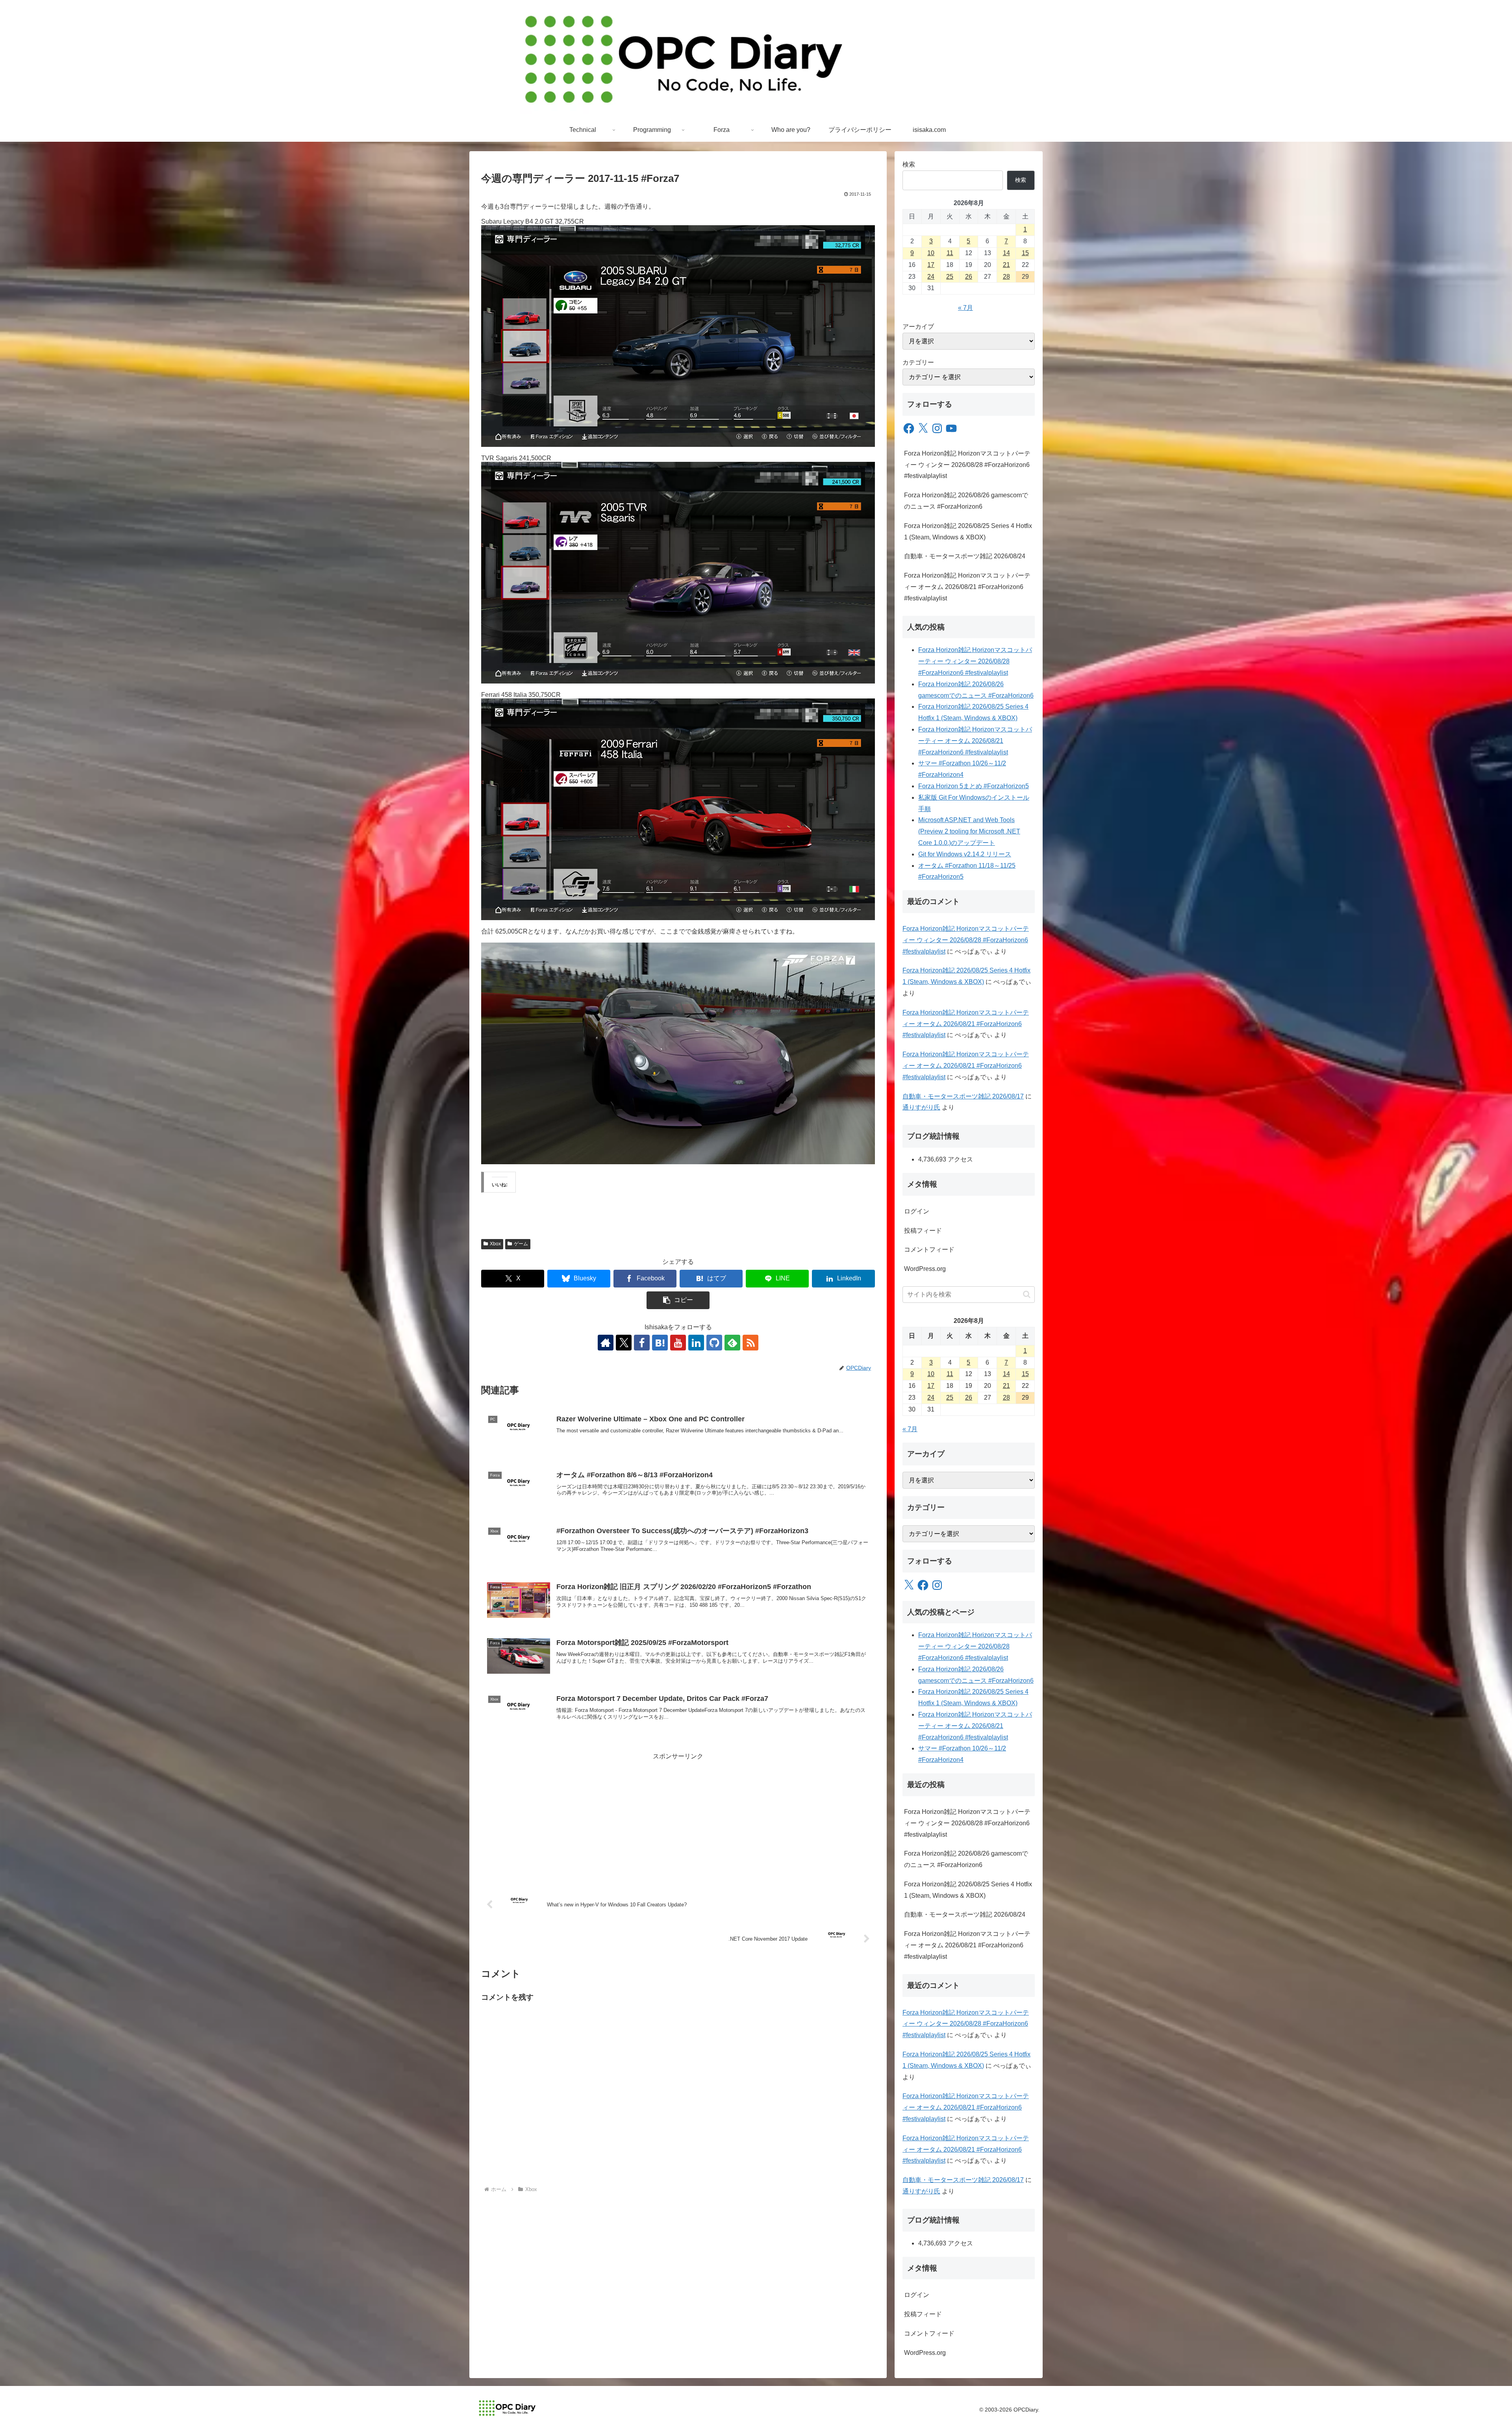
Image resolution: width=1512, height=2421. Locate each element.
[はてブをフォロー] (660, 1343)
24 (931, 277)
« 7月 (965, 308)
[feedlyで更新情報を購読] (732, 1343)
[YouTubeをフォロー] (678, 1343)
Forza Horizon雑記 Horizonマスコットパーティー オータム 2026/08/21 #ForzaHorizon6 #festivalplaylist (967, 587)
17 (931, 265)
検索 (909, 164)
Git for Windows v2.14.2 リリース (965, 854)
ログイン (917, 1211)
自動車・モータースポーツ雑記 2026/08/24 (965, 556)
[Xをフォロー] (624, 1343)
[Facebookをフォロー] (642, 1343)
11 (950, 253)
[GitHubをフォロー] (714, 1343)
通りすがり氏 (921, 1107)
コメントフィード (929, 1249)
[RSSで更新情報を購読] (750, 1343)
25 (950, 277)
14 (1006, 253)
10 (931, 253)
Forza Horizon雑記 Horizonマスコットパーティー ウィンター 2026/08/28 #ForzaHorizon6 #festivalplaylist (967, 465)
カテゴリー (918, 362)
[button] (678, 1300)
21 (1006, 265)
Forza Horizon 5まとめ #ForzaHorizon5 (974, 786)
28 (1006, 277)
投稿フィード (923, 1231)
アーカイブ (918, 327)
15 (1025, 253)
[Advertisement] (678, 1817)
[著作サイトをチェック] (606, 1343)
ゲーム (521, 1244)
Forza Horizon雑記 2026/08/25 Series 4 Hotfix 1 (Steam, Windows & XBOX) (968, 532)
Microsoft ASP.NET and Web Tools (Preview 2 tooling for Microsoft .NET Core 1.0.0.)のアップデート (969, 831)
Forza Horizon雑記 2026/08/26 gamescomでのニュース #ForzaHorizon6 (966, 501)
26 (969, 277)
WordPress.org (925, 1269)
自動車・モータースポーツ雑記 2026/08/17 (963, 1096)
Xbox (495, 1244)
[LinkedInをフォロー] (696, 1343)
